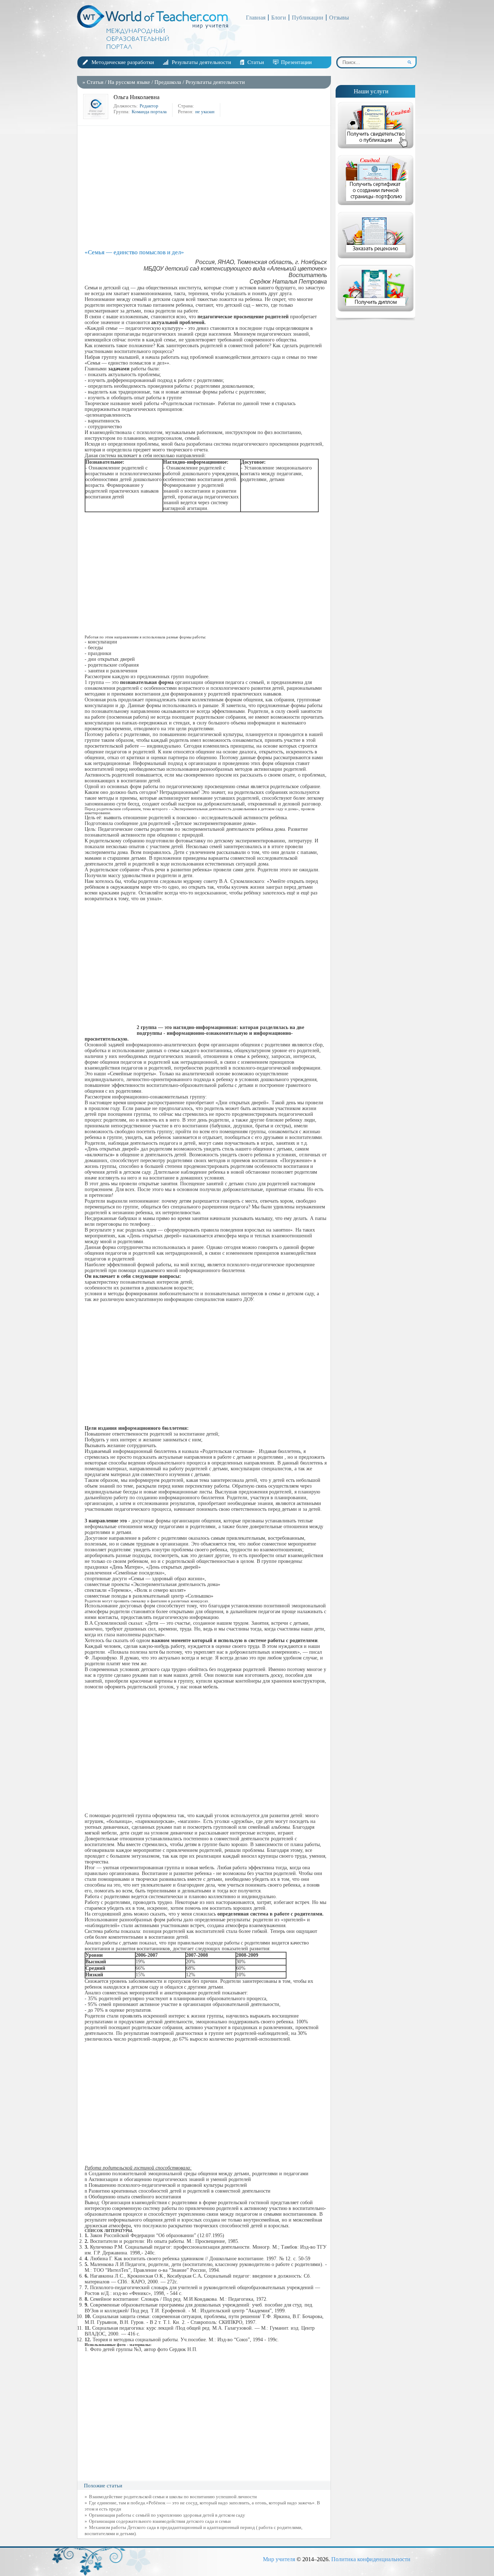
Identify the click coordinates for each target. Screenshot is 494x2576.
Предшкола (168, 82)
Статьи (256, 62)
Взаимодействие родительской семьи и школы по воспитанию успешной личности (173, 2497)
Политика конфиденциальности (371, 2559)
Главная (256, 18)
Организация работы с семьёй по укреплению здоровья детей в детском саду (167, 2515)
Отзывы (339, 18)
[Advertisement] (206, 187)
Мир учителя (279, 2559)
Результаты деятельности (201, 62)
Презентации (296, 62)
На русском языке (129, 82)
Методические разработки (123, 62)
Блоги (279, 18)
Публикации (308, 18)
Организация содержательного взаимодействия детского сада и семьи (160, 2521)
